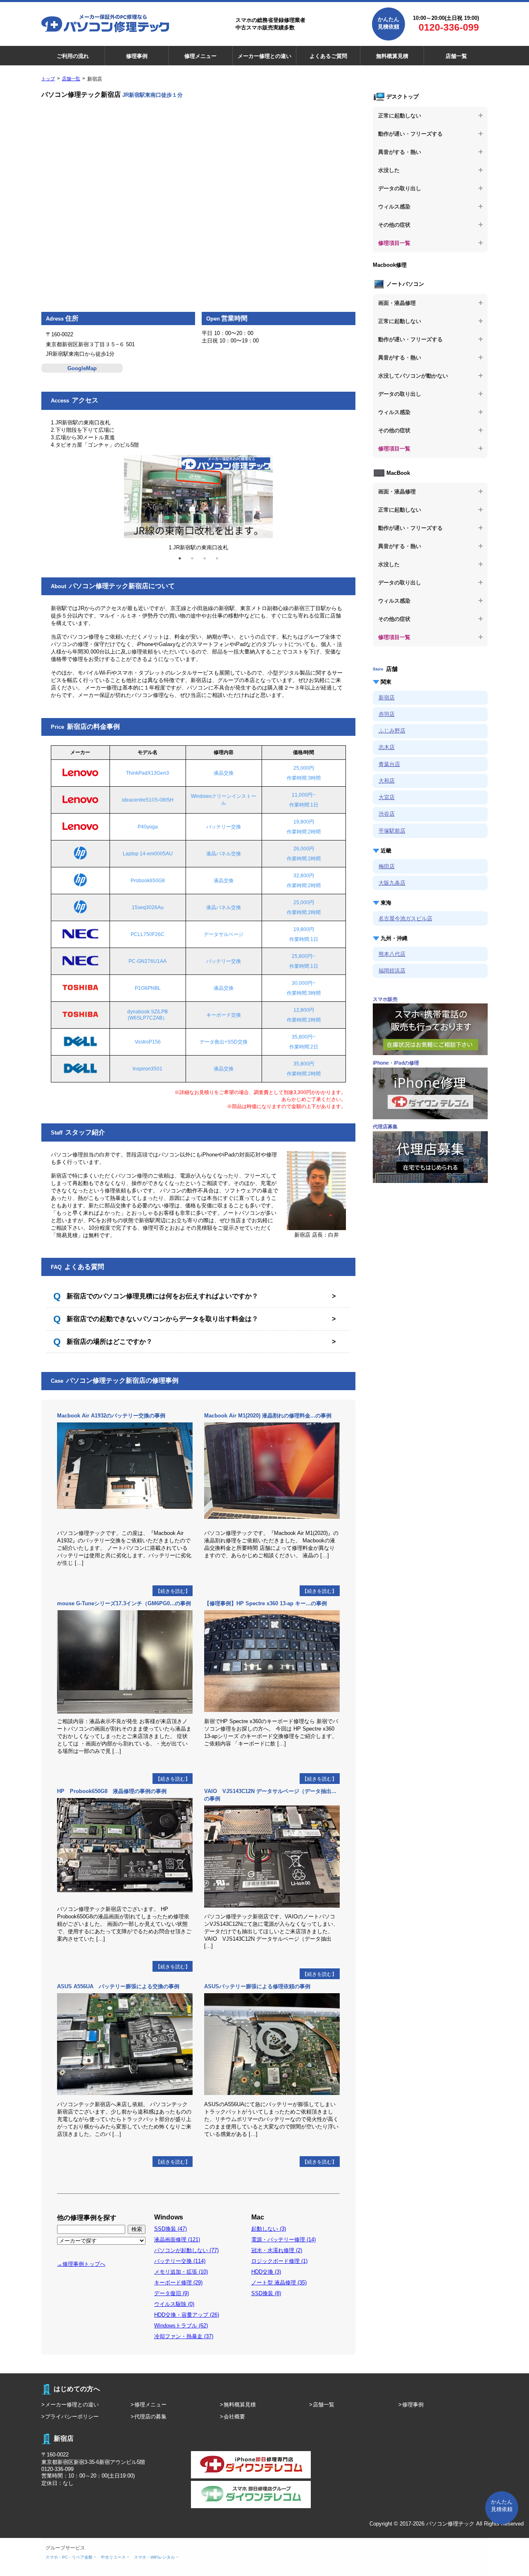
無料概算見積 (392, 56)
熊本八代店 (392, 954)
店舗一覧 (456, 56)
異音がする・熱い (400, 152)
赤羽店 (387, 714)
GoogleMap (82, 368)
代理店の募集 (150, 2417)
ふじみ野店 (392, 731)
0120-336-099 (449, 27)
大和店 (387, 781)
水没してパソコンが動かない (413, 376)
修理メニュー (200, 56)
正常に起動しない (400, 116)
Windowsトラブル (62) (181, 2326)
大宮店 (387, 797)
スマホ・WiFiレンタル (154, 2557)
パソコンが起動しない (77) (186, 2250)
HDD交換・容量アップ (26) (187, 2315)
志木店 (387, 747)
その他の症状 (394, 225)
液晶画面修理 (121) (177, 2240)
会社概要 (234, 2417)
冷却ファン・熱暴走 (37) (184, 2336)
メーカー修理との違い (264, 56)
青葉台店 (389, 764)
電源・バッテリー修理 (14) (284, 2240)
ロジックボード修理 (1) (279, 2261)
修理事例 (137, 56)
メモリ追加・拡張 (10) (181, 2272)
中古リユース (113, 2557)
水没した (389, 170)
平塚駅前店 (392, 831)
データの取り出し (400, 188)
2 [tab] (192, 558)
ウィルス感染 (394, 207)
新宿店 (387, 698)
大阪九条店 (392, 883)
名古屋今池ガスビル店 (405, 918)
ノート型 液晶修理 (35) (279, 2283)
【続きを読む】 (173, 1591)
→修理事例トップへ (81, 2264)
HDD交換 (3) (266, 2272)
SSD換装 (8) (266, 2293)
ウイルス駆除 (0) (174, 2304)
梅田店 (387, 866)
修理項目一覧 (394, 243)
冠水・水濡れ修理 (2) (277, 2250)
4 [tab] (217, 558)
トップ (48, 79)
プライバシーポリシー (72, 2417)
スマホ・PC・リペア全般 (69, 2557)
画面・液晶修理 (397, 303)
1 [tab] (180, 558)
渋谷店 (387, 814)
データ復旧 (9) (172, 2293)
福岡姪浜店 (392, 971)
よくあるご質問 (328, 56)
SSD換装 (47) (170, 2229)
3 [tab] (205, 558)
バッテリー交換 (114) (180, 2261)
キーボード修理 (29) (178, 2283)
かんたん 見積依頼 (502, 2505)
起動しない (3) (269, 2229)
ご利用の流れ (73, 56)
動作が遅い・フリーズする (410, 134)
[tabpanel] (198, 500)
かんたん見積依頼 (388, 23)
